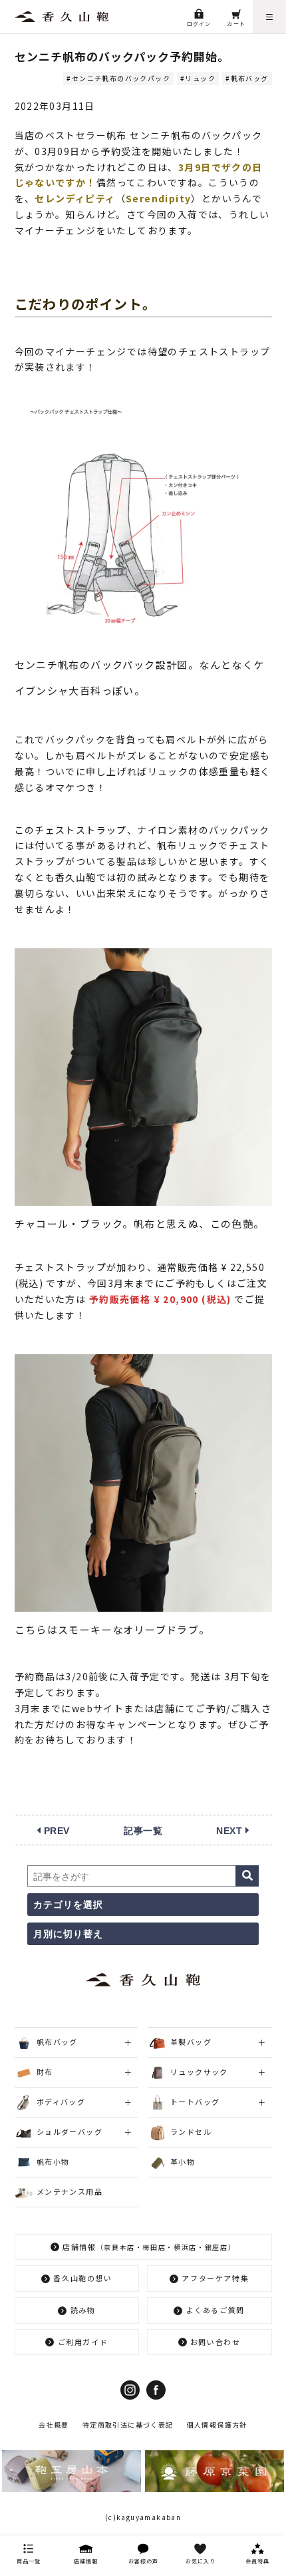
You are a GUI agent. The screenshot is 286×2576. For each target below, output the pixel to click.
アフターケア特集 (215, 2278)
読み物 (83, 2310)
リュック (200, 78)
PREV (55, 1831)
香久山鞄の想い (83, 2278)
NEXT (231, 1831)
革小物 (183, 2161)
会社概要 (54, 2425)
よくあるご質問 (216, 2310)
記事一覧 (143, 1831)
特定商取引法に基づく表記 (128, 2425)
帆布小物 (53, 2161)
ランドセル (191, 2131)
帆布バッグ (249, 78)
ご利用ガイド (83, 2342)
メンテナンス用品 (70, 2191)
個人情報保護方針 (217, 2425)
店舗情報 (149, 2247)
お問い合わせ (215, 2342)
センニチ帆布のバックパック (121, 78)
